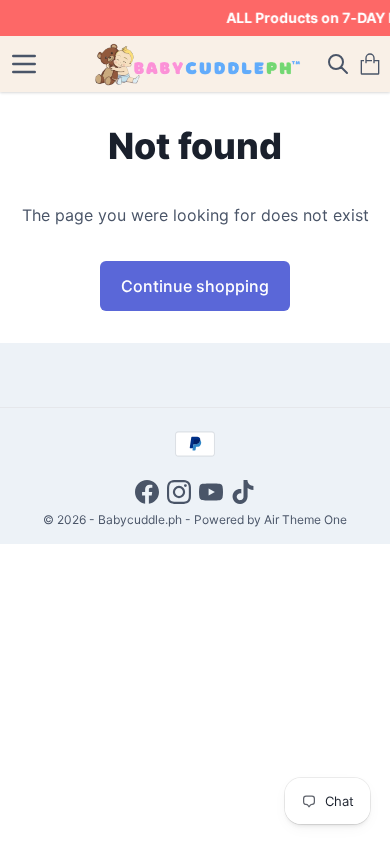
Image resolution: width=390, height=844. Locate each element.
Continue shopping (195, 286)
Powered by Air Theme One (270, 519)
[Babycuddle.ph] (195, 64)
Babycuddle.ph (140, 519)
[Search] (338, 64)
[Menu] (24, 64)
